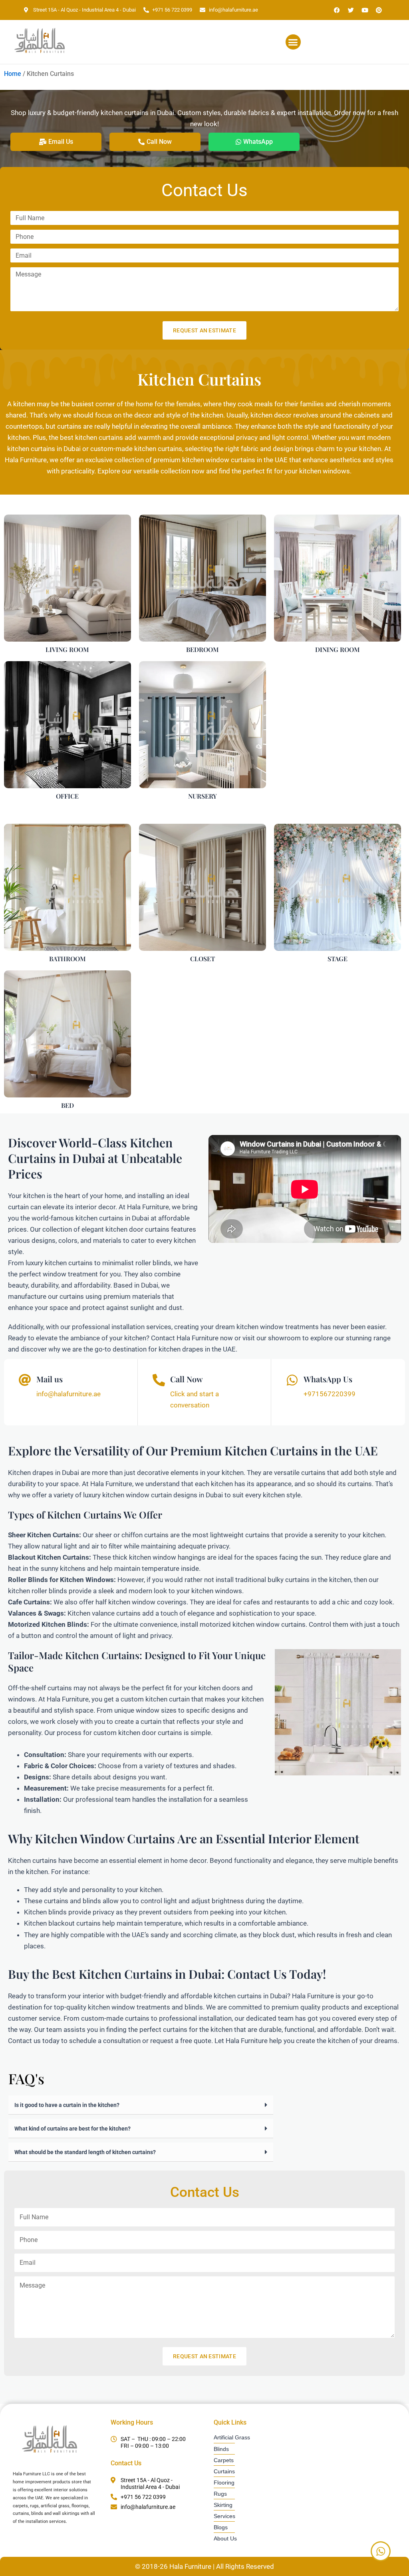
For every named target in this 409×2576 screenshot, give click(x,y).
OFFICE (67, 796)
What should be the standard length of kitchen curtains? (85, 2152)
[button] (293, 42)
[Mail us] (25, 1380)
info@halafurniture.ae (68, 1394)
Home (13, 74)
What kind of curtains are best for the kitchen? (72, 2129)
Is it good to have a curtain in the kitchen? (67, 2105)
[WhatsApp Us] (292, 1380)
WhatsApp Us (328, 1379)
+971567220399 (330, 1394)
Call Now (187, 1379)
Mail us (50, 1379)
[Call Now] (159, 1380)
